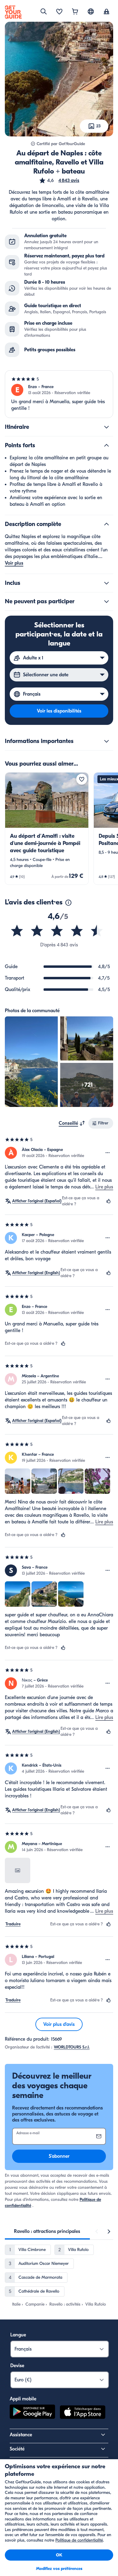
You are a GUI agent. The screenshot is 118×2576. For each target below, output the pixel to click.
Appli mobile (23, 2399)
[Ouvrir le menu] (108, 1153)
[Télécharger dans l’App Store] (83, 2413)
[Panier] (75, 12)
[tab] (47, 2231)
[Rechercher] (44, 11)
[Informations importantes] (107, 741)
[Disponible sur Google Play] (32, 2413)
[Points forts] (107, 445)
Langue (18, 2335)
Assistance (21, 2435)
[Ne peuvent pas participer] (107, 601)
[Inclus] (107, 583)
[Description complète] (107, 524)
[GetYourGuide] (13, 12)
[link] (47, 829)
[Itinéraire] (107, 427)
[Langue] (91, 11)
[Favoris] (59, 12)
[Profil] (107, 12)
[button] (59, 180)
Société (17, 2449)
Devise (17, 2366)
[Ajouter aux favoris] (82, 779)
